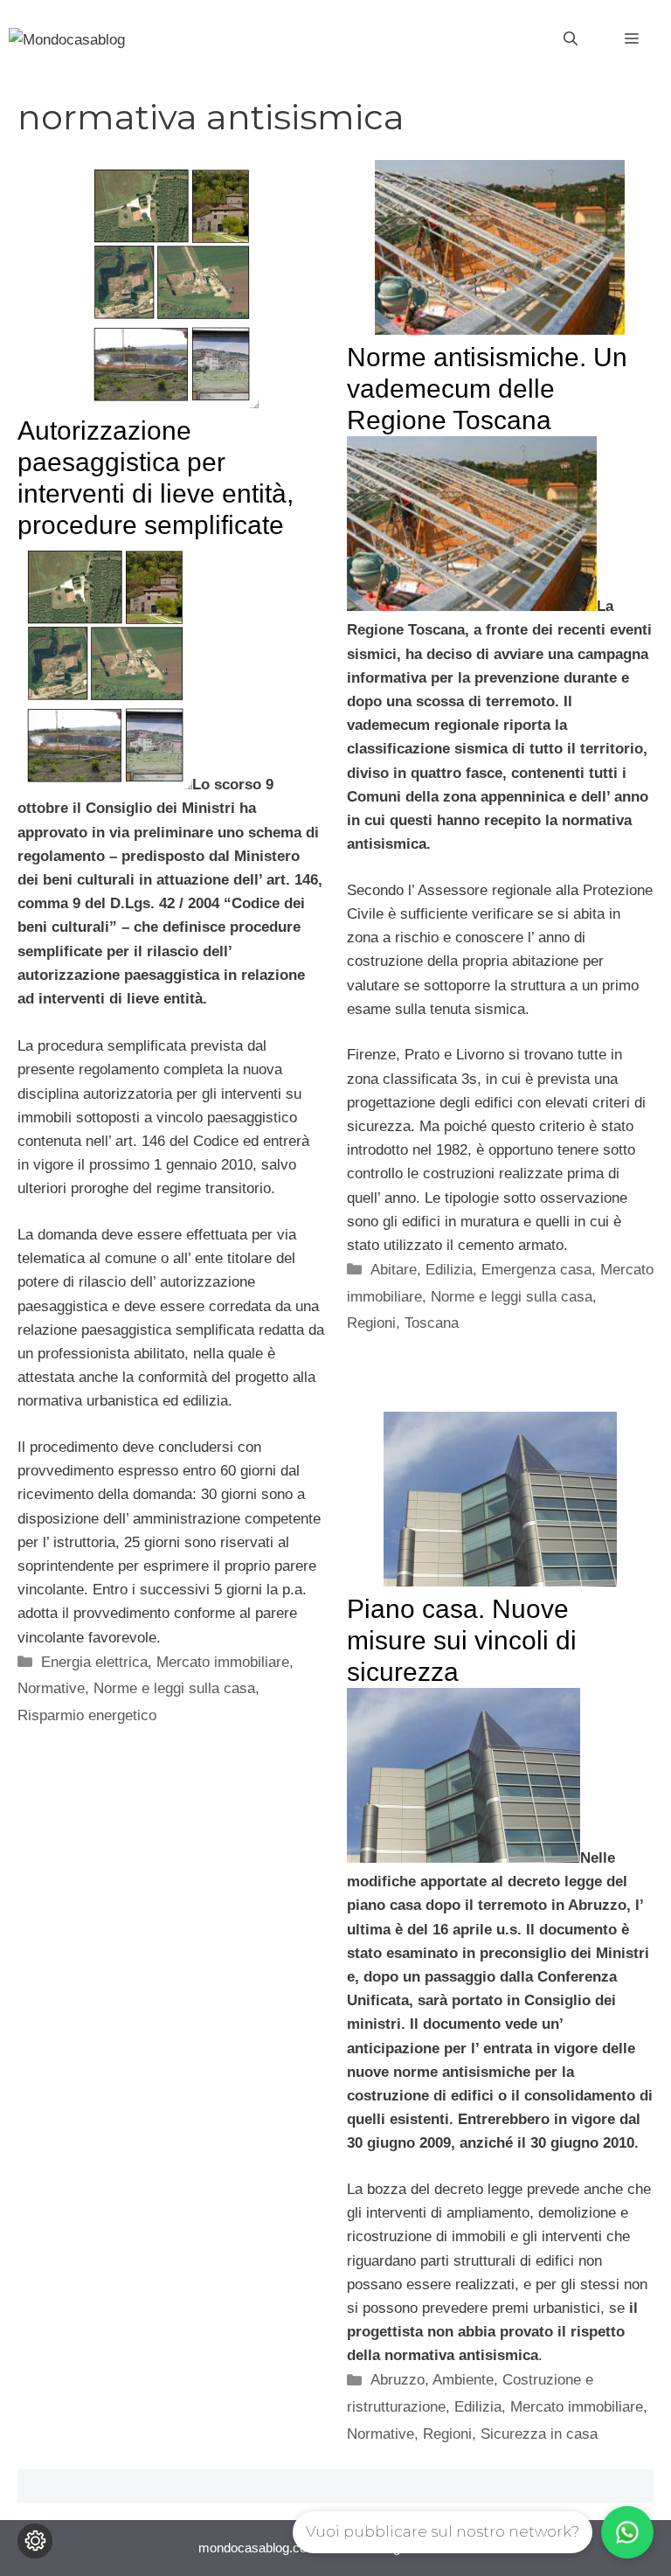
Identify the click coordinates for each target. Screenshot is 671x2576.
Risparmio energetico (87, 1715)
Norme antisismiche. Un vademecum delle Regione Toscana (487, 389)
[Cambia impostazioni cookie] (35, 2541)
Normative (51, 1688)
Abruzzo (398, 2380)
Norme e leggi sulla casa (174, 1688)
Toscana (432, 1323)
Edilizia (449, 1270)
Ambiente (463, 2380)
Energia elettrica (94, 1662)
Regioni (371, 1323)
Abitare (394, 1270)
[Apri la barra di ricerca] (571, 39)
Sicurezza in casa (539, 2434)
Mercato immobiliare (223, 1662)
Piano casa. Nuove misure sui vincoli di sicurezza (462, 1640)
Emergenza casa (536, 1270)
